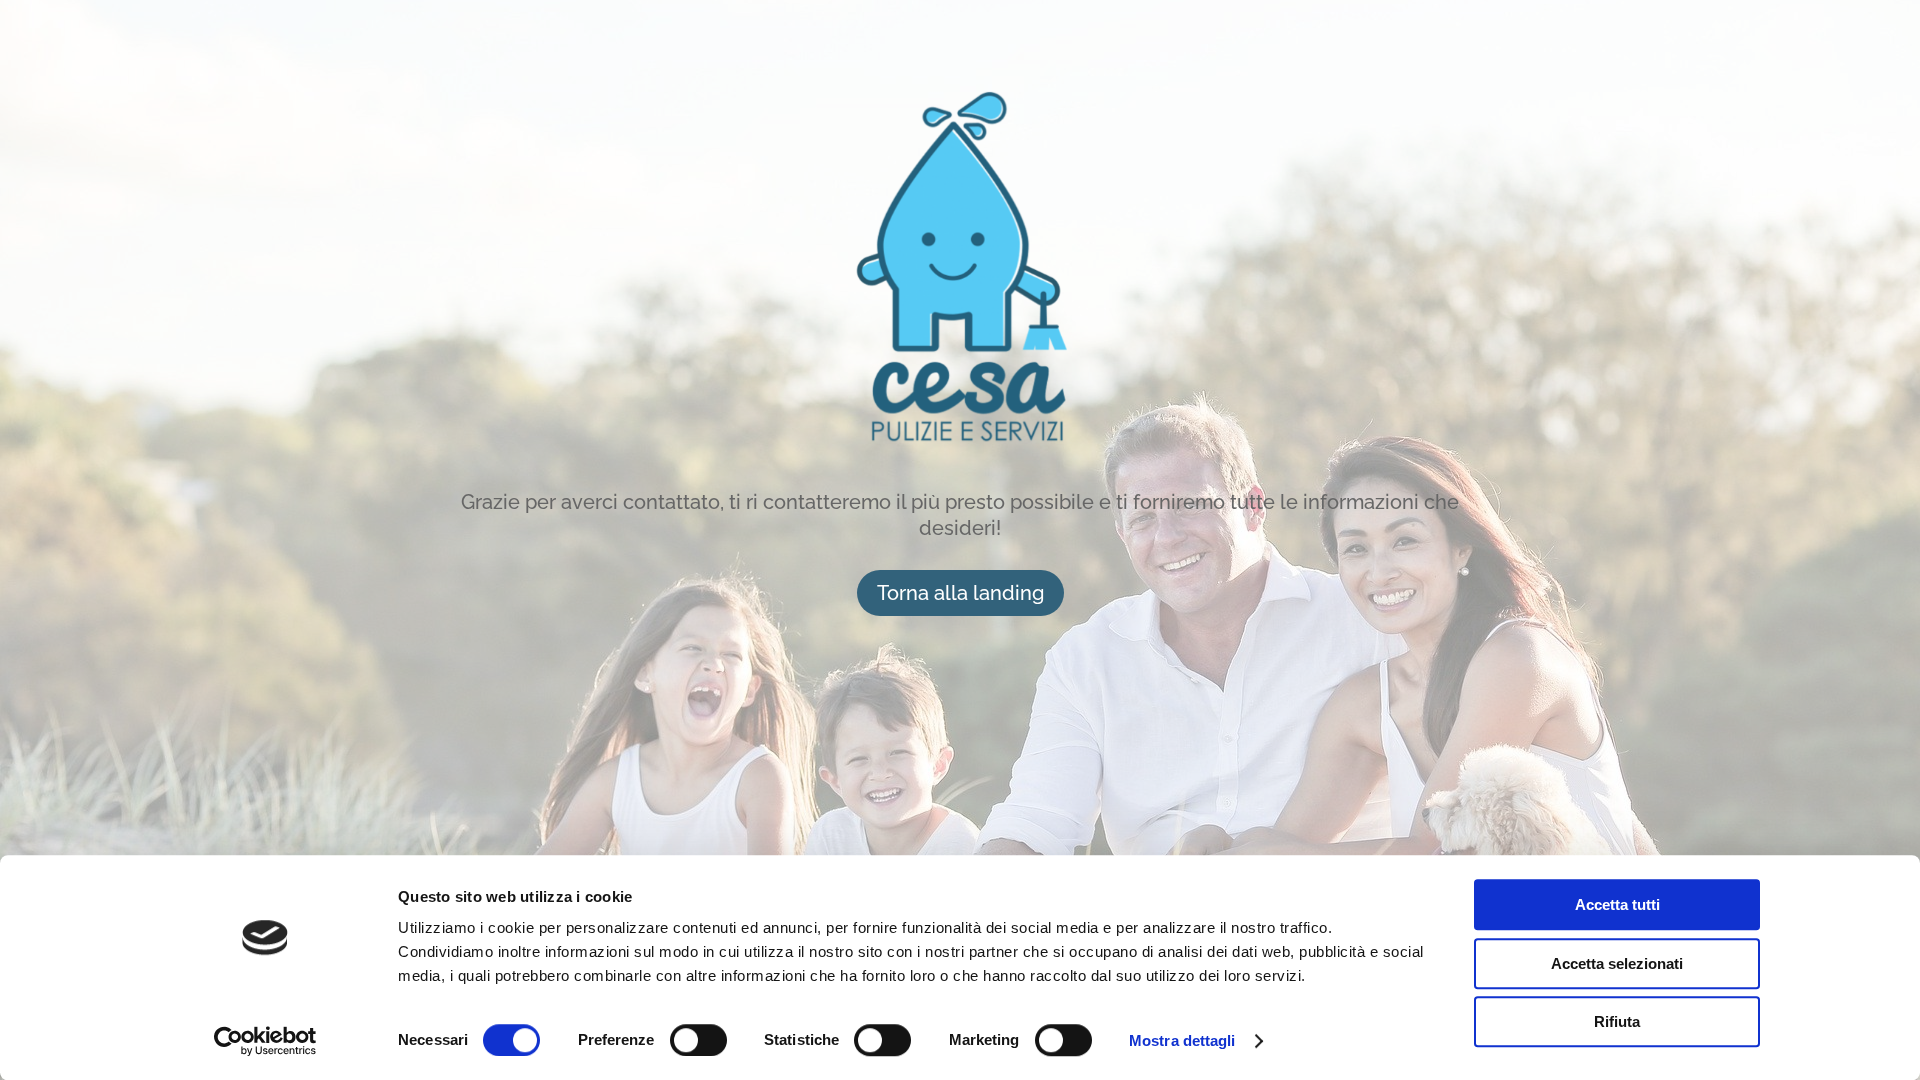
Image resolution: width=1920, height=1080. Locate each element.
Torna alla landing (960, 593)
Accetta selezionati (1617, 963)
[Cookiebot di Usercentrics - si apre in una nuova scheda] (265, 1041)
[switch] (698, 1040)
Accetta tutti (1617, 904)
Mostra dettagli (1182, 1040)
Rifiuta (1617, 1021)
